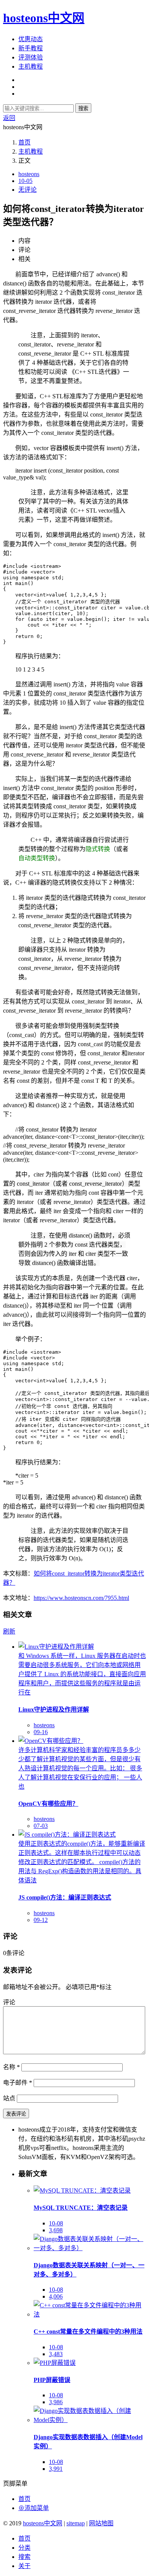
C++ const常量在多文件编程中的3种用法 (88, 2332)
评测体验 (31, 57)
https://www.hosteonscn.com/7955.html (81, 1598)
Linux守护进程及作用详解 (54, 1710)
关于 (24, 2566)
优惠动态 (31, 39)
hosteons (29, 174)
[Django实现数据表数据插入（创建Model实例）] (90, 2420)
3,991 (56, 2469)
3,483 (56, 2354)
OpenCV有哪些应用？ (48, 1804)
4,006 (56, 2296)
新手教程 (31, 48)
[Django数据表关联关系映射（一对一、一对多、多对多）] (90, 2248)
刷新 (9, 1631)
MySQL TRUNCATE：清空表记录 (81, 2208)
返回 (9, 118)
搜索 (83, 108)
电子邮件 (18, 2083)
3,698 (56, 2230)
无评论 (28, 190)
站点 (9, 2098)
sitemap (76, 2523)
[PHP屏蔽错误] (55, 2363)
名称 (11, 2067)
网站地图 (101, 2523)
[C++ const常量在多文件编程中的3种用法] (90, 2314)
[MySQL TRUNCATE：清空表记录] (82, 2190)
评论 (9, 2002)
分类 (24, 2548)
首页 (24, 142)
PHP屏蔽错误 (52, 2380)
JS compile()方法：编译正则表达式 (65, 1897)
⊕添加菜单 (34, 2508)
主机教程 (31, 67)
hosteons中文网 (44, 18)
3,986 (56, 2402)
